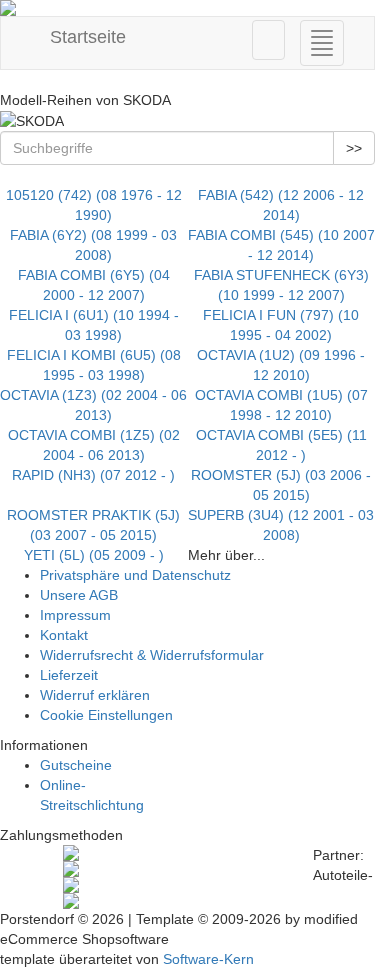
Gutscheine (76, 765)
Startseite (85, 37)
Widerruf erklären (95, 695)
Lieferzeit (69, 675)
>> (354, 148)
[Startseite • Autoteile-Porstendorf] (187, 8)
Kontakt (64, 635)
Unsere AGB (79, 595)
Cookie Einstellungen (106, 715)
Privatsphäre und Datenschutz (135, 575)
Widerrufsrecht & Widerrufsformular (152, 655)
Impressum (75, 615)
